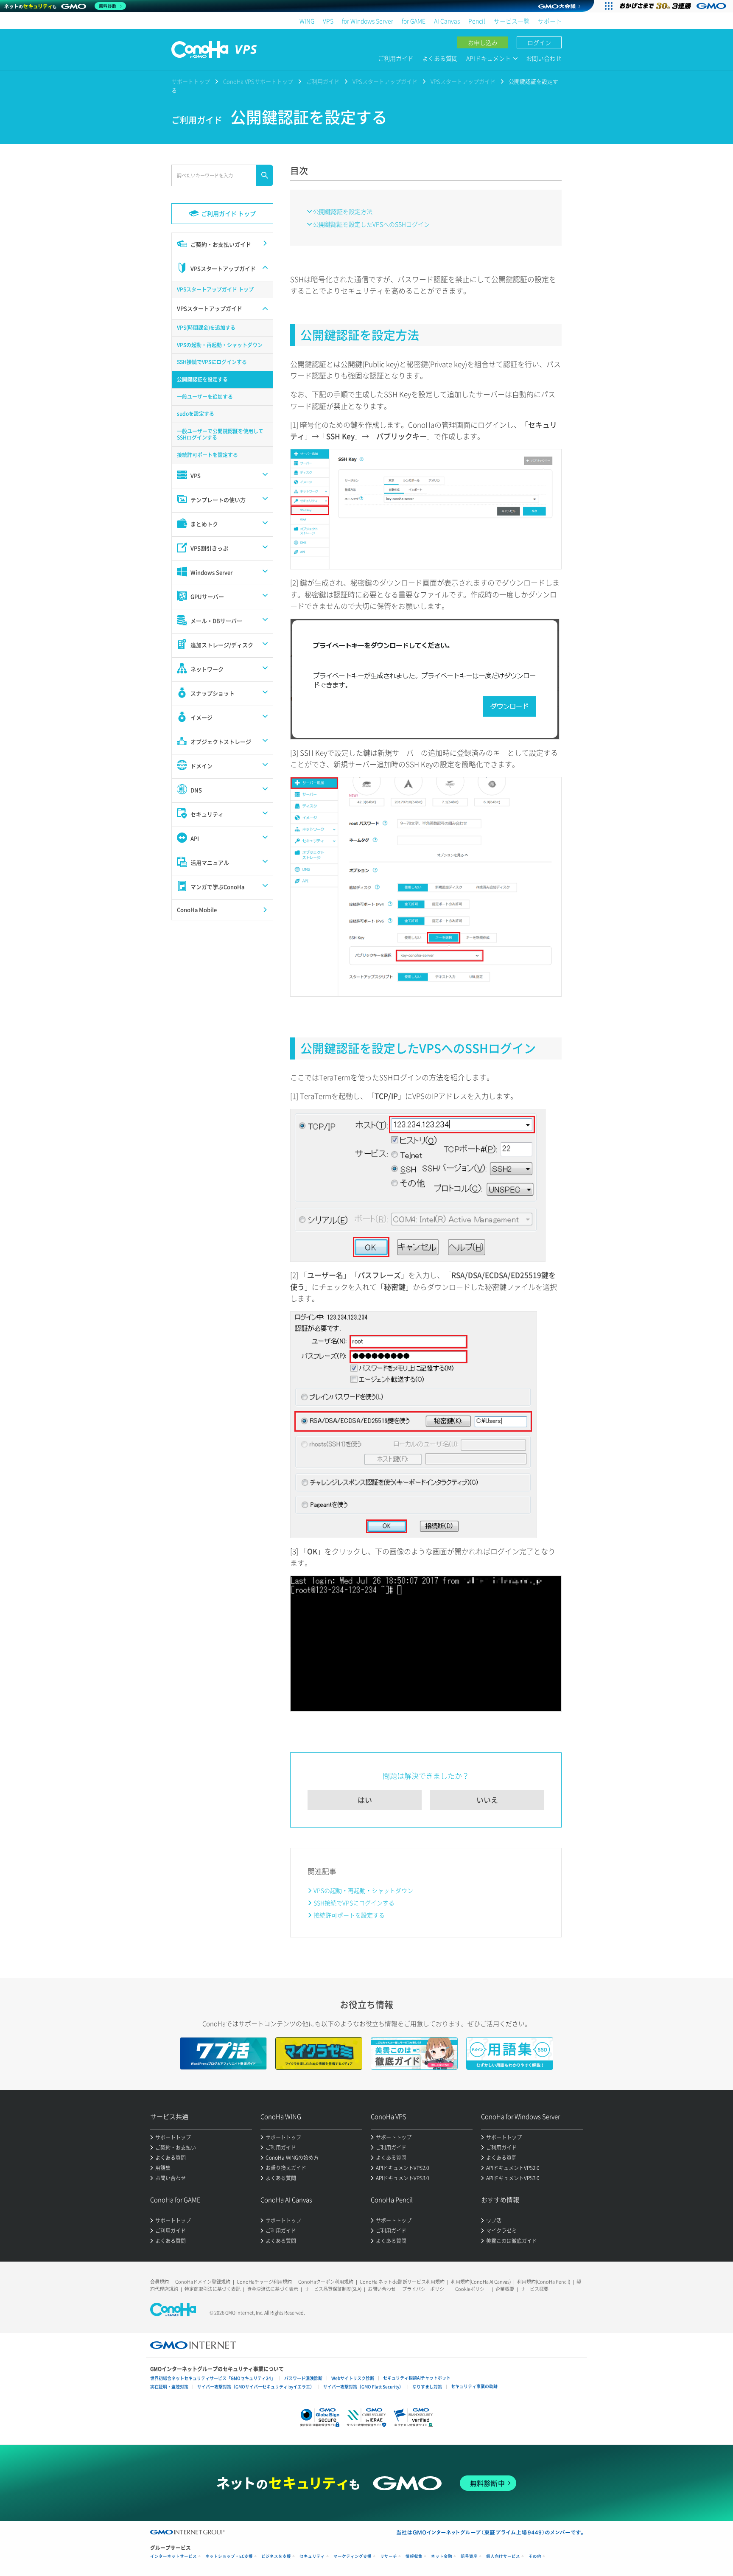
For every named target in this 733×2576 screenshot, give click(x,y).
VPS (328, 21)
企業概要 (505, 2289)
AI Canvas (447, 21)
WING (307, 21)
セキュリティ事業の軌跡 (474, 2386)
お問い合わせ (544, 58)
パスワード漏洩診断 (303, 2378)
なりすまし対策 (427, 2387)
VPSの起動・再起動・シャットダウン (363, 1890)
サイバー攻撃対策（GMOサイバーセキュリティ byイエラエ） (256, 2387)
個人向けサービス (503, 2556)
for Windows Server (368, 21)
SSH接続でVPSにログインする (354, 1903)
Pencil (477, 21)
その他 (535, 2556)
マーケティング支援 (353, 2556)
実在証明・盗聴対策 (169, 2387)
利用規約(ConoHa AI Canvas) (481, 2282)
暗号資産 (469, 2556)
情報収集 (414, 2556)
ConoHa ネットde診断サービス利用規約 (402, 2282)
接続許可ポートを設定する (349, 1915)
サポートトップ (191, 81)
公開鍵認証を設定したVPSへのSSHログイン (371, 224)
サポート (550, 21)
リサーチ (389, 2556)
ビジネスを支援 (276, 2556)
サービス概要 (534, 2289)
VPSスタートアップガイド (385, 81)
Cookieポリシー (472, 2289)
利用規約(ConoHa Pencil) (544, 2282)
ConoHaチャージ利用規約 (264, 2282)
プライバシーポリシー (425, 2289)
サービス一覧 (512, 21)
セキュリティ (312, 2556)
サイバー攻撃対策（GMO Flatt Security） (363, 2387)
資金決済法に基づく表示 (273, 2289)
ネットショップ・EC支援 (229, 2556)
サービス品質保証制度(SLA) (333, 2289)
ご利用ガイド (396, 58)
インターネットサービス (173, 2556)
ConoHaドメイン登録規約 (203, 2282)
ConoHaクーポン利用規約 (326, 2282)
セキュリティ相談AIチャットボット (417, 2378)
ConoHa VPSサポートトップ (258, 81)
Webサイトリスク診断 (353, 2378)
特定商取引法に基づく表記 (213, 2289)
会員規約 (159, 2282)
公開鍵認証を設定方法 (343, 211)
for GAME (414, 21)
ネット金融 (442, 2556)
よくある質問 (440, 58)
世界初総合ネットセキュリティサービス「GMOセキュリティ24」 (213, 2378)
